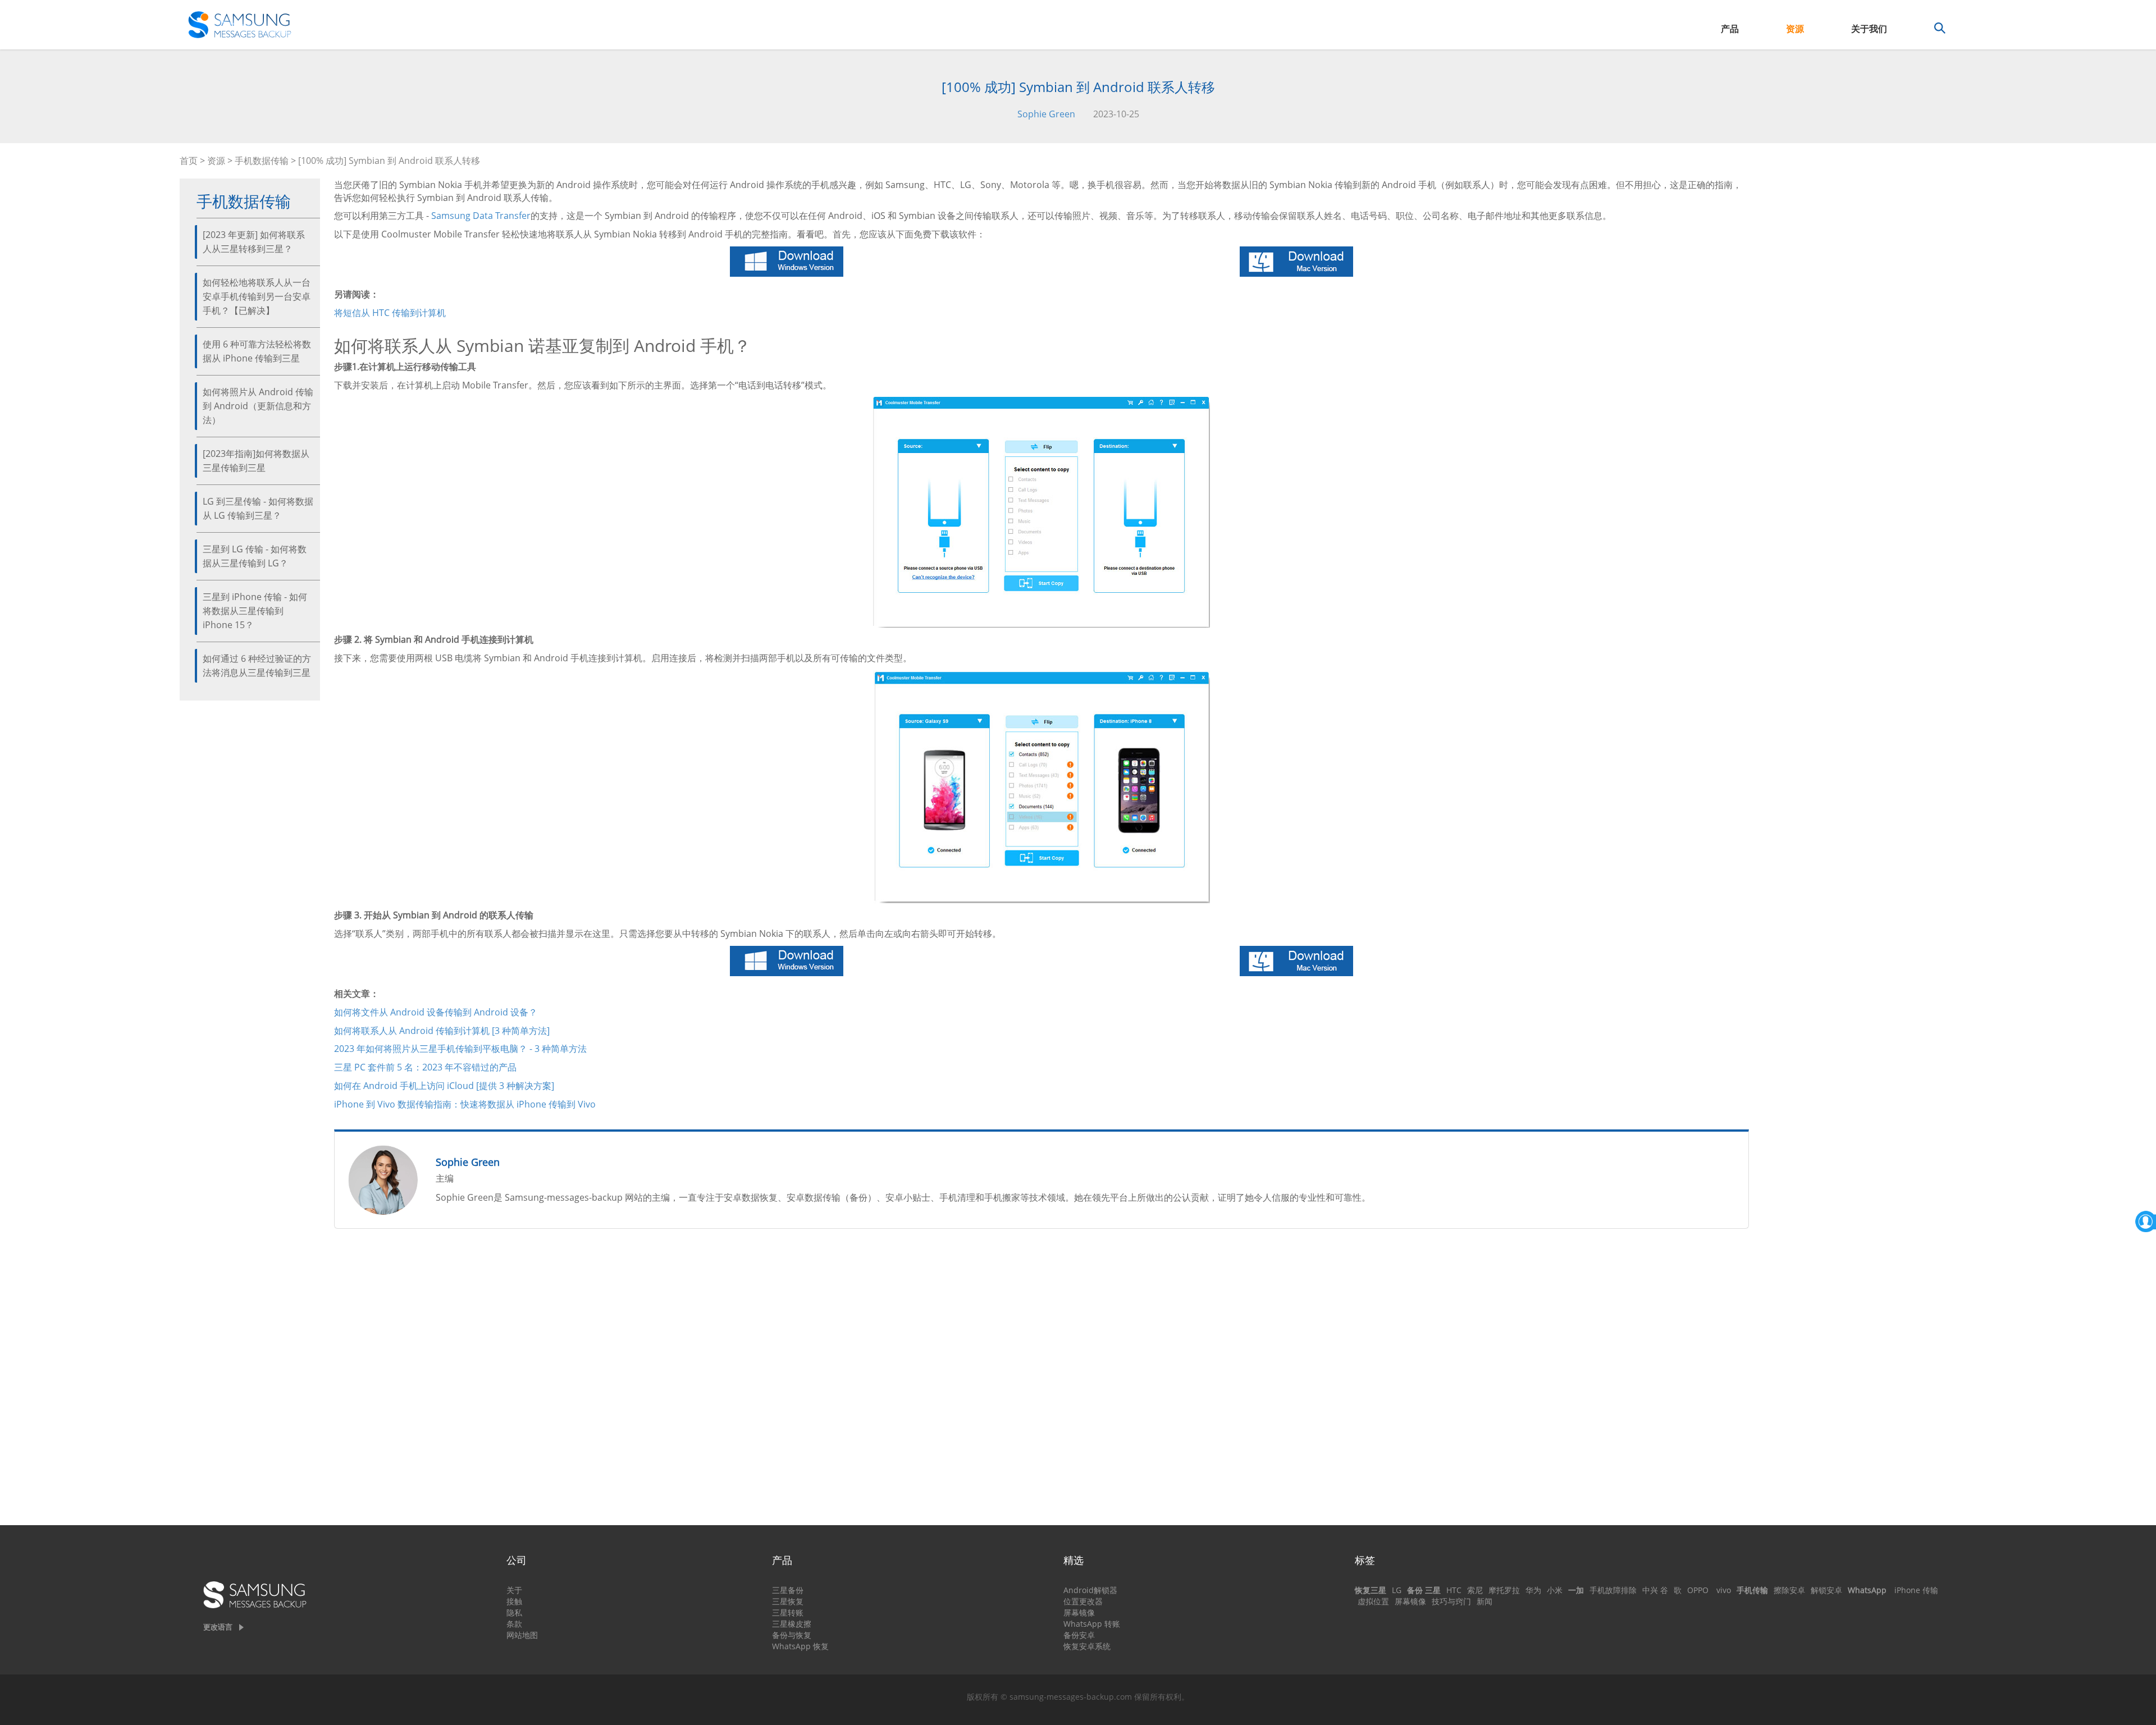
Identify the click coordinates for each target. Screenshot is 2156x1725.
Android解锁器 (1090, 1590)
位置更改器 (1083, 1601)
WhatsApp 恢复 (800, 1646)
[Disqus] (1042, 1381)
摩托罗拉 (1504, 1590)
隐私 (514, 1612)
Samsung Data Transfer (481, 216)
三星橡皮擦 (792, 1624)
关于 (514, 1590)
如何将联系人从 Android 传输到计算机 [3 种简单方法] (442, 1031)
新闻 (1484, 1601)
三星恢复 (788, 1601)
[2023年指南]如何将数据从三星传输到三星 (256, 461)
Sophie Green (1046, 114)
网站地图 (522, 1635)
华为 (1533, 1590)
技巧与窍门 (1451, 1601)
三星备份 (788, 1590)
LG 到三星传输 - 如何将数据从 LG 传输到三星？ (258, 508)
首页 (189, 161)
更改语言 (218, 1627)
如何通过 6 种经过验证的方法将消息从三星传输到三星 (257, 665)
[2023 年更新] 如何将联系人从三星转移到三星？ (254, 242)
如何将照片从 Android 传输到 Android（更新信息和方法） (258, 406)
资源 (1795, 29)
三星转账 (788, 1612)
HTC (1454, 1590)
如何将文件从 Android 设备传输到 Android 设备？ (436, 1012)
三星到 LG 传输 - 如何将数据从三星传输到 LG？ (255, 556)
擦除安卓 (1789, 1590)
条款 (514, 1624)
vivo (1724, 1590)
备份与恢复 (792, 1635)
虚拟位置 (1373, 1601)
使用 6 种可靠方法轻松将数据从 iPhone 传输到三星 (257, 351)
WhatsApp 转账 (1092, 1624)
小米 (1555, 1590)
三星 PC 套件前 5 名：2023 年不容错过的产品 (425, 1067)
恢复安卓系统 (1087, 1646)
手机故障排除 (1613, 1590)
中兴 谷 (1655, 1590)
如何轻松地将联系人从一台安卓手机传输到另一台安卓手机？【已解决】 (257, 296)
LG (1397, 1590)
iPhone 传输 (1916, 1590)
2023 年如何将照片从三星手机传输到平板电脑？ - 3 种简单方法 (460, 1049)
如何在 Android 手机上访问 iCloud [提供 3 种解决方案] (444, 1086)
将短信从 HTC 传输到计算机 (390, 313)
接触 (514, 1601)
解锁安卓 (1826, 1590)
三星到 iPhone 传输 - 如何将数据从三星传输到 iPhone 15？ (255, 611)
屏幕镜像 (1079, 1612)
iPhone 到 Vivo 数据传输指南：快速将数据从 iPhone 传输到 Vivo (465, 1104)
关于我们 (1869, 29)
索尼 (1475, 1590)
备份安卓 (1079, 1635)
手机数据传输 (262, 161)
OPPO (1698, 1590)
